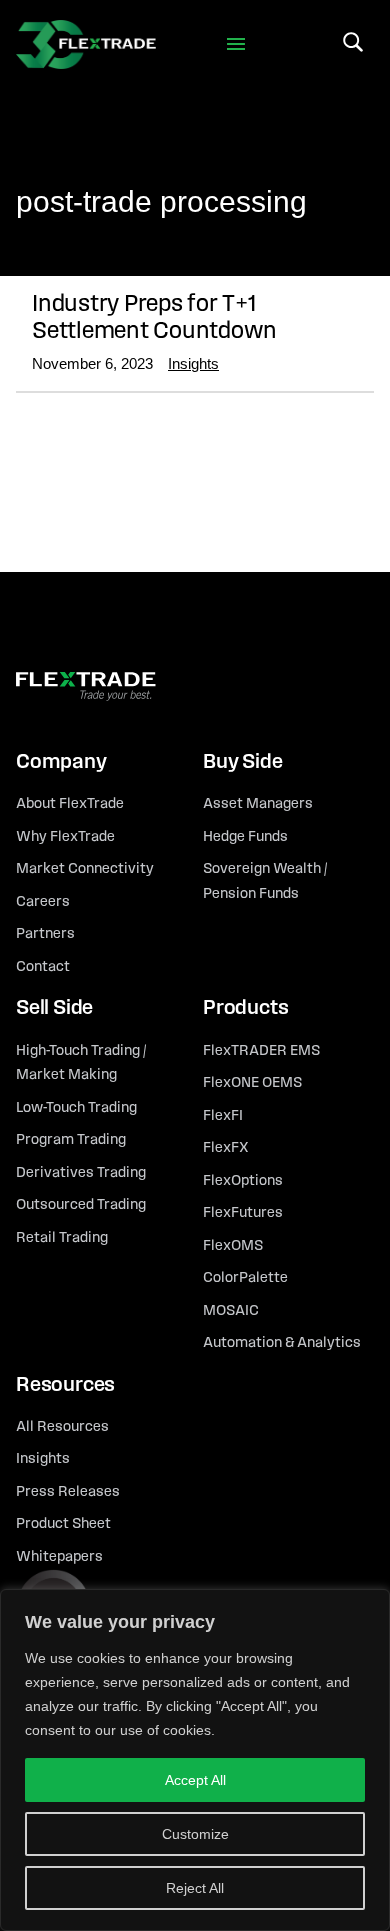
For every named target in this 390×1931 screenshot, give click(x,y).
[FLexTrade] (86, 44)
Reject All (195, 1888)
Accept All (195, 1780)
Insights (193, 363)
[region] (195, 1760)
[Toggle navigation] (236, 44)
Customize (195, 1834)
